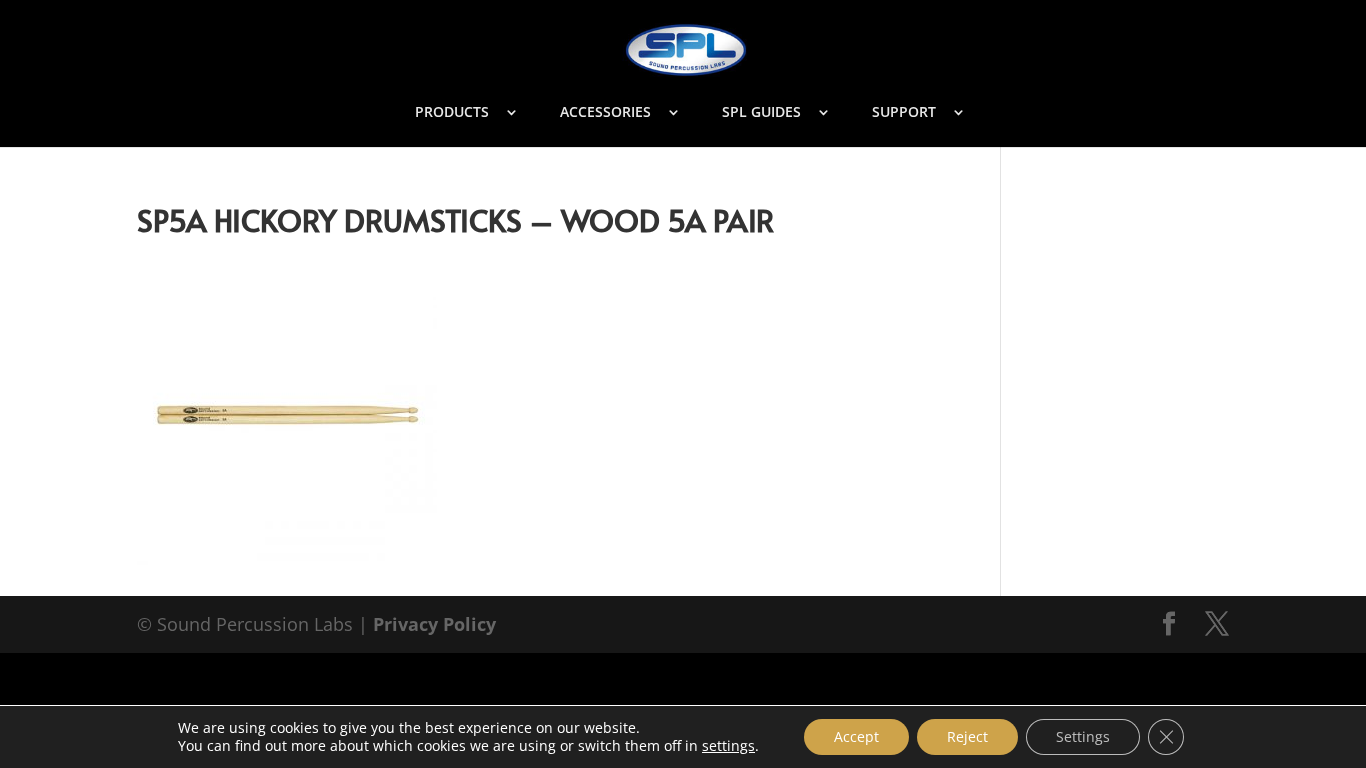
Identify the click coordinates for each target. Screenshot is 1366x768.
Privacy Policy (434, 624)
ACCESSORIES (605, 113)
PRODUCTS (452, 113)
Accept (856, 736)
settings (728, 746)
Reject (967, 736)
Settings (1083, 736)
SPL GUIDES (761, 113)
